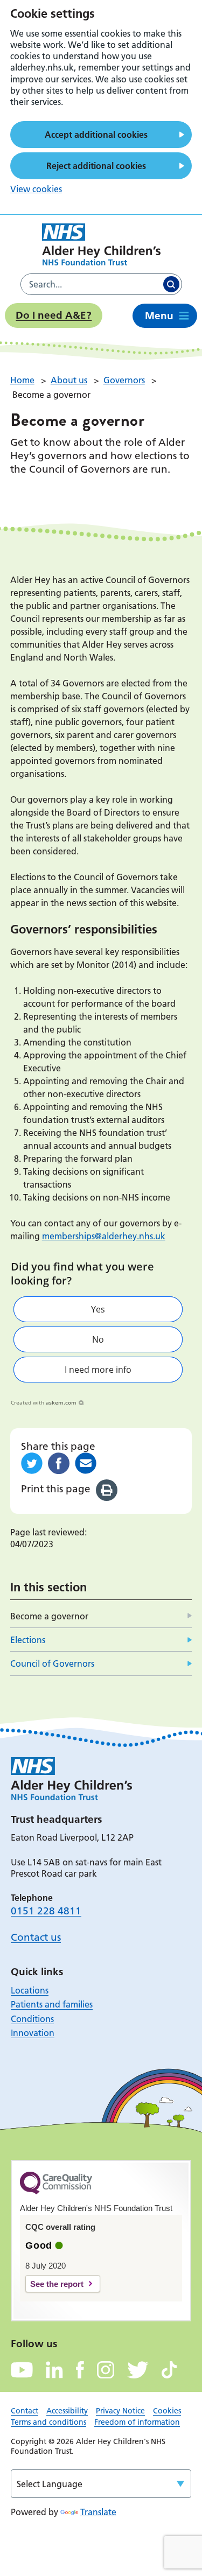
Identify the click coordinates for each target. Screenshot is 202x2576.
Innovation (33, 2033)
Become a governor (49, 1616)
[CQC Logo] (56, 2192)
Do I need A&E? (54, 315)
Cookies (167, 2411)
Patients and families (52, 2004)
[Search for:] (91, 284)
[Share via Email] (86, 1463)
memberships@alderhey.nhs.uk (104, 1236)
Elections (28, 1640)
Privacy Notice (120, 2411)
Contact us (36, 1937)
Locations (30, 1990)
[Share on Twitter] (32, 1463)
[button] (98, 1309)
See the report (57, 2284)
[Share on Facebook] (59, 1463)
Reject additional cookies (96, 166)
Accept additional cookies (96, 135)
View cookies (36, 189)
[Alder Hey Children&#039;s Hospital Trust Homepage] (101, 244)
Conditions (32, 2019)
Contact (25, 2411)
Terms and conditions (48, 2422)
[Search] (171, 284)
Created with (44, 1402)
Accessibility (67, 2411)
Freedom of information (137, 2422)
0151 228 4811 (46, 1911)
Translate (98, 2512)
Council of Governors (52, 1663)
